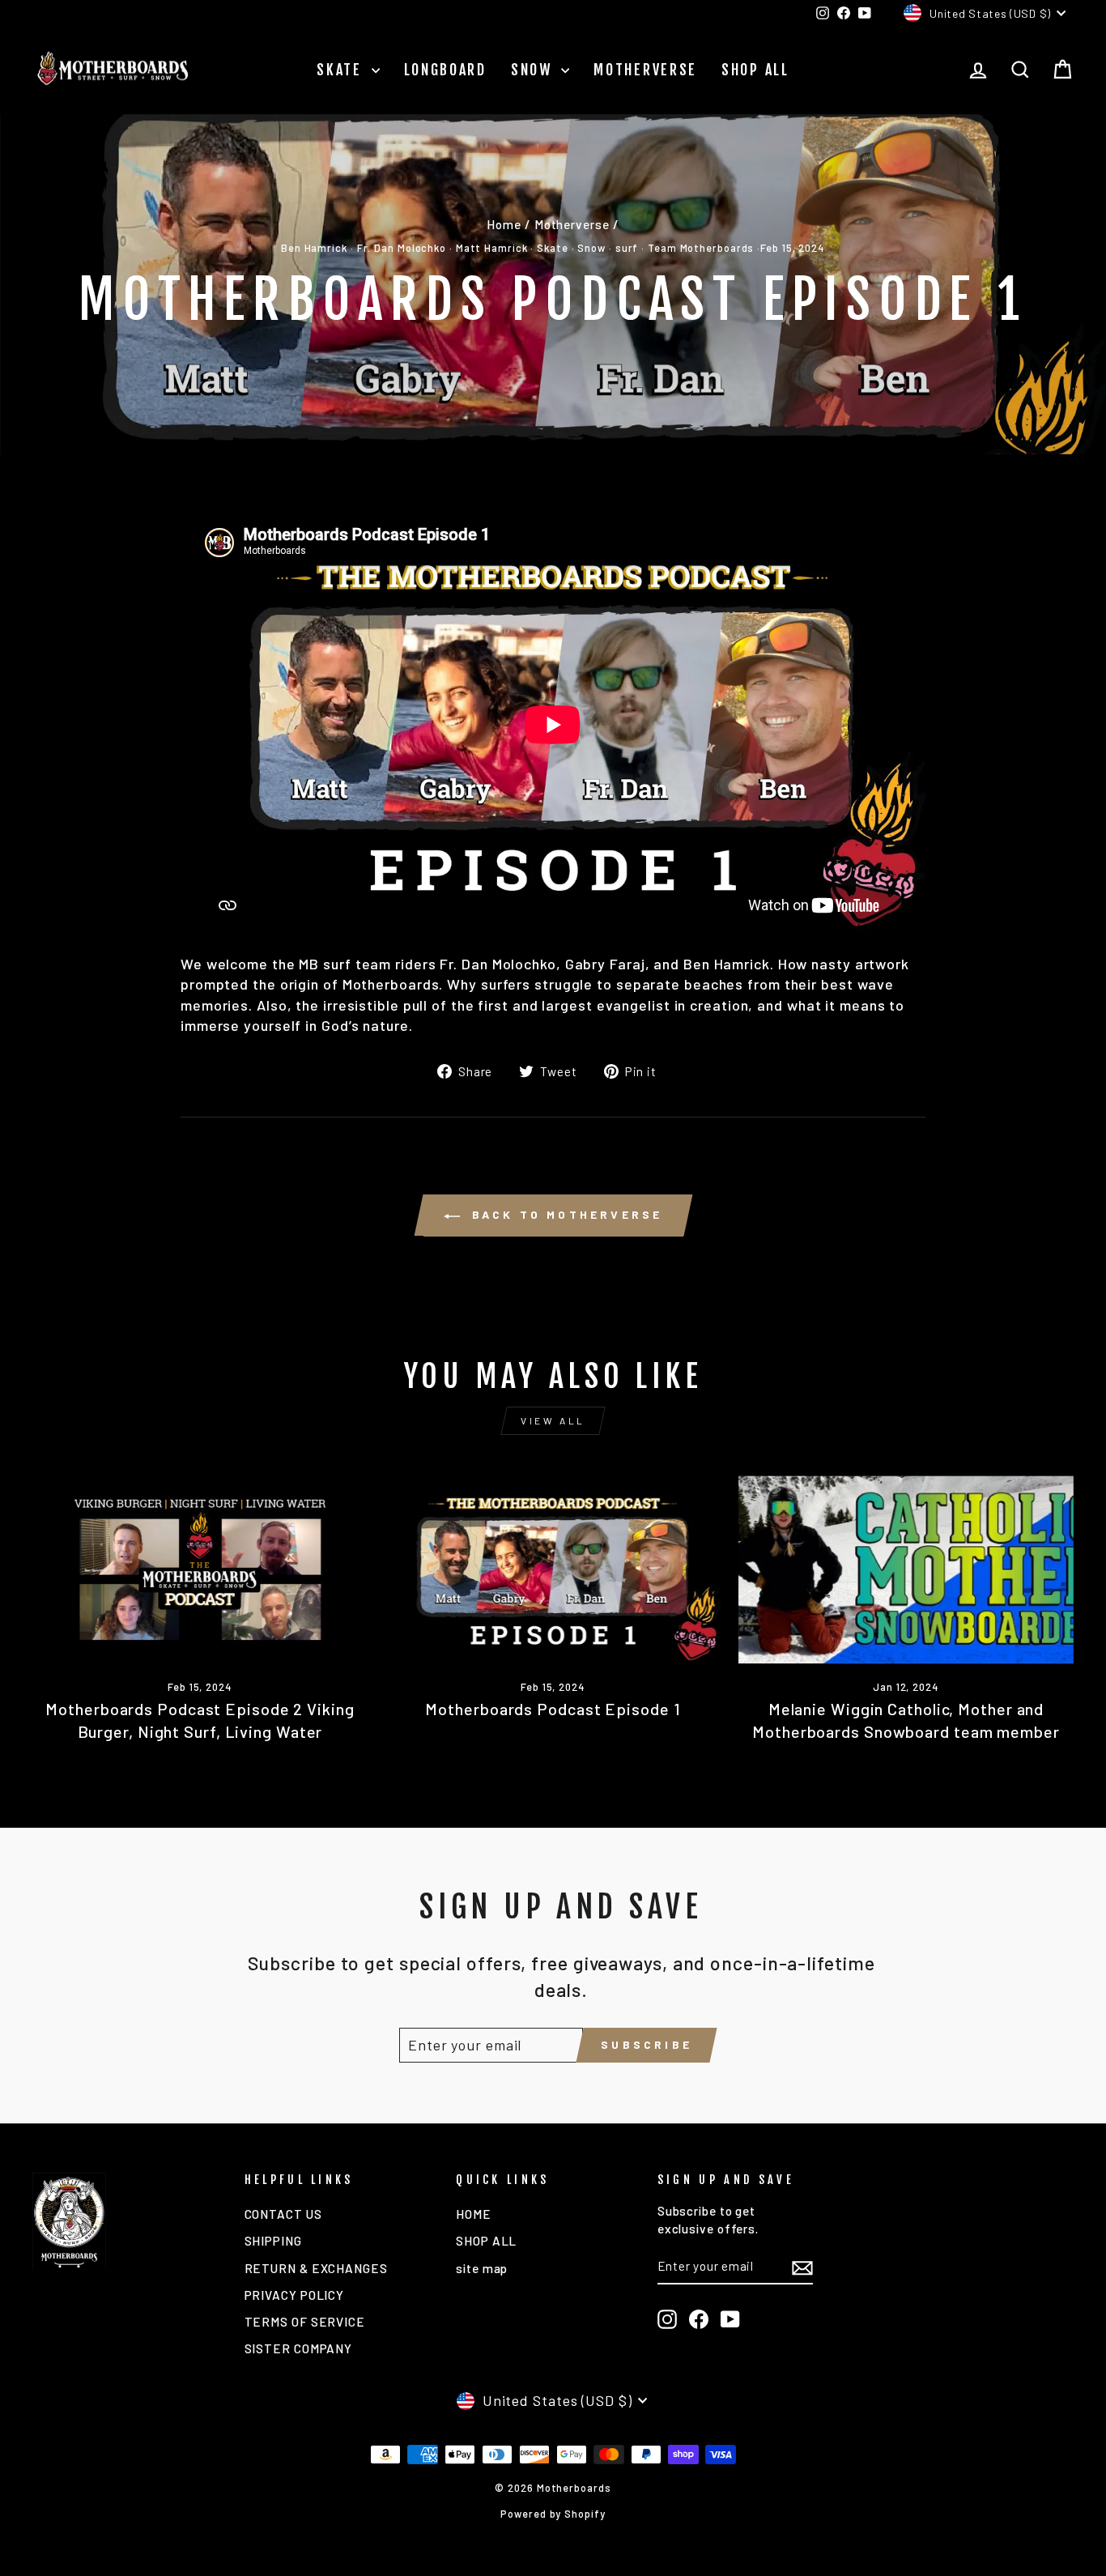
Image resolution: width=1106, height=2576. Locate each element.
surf (627, 248)
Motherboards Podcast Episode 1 (553, 1709)
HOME (474, 2214)
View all (553, 1420)
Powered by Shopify (553, 2514)
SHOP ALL (486, 2241)
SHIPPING (273, 2241)
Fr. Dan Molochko (402, 248)
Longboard (445, 70)
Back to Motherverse (565, 1214)
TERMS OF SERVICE (305, 2322)
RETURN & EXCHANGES (316, 2268)
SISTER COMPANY (299, 2348)
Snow (534, 70)
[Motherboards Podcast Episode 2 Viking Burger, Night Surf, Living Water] (200, 1570)
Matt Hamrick (492, 248)
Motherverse (645, 70)
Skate (342, 70)
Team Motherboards (701, 248)
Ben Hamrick (314, 248)
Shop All (755, 70)
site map (482, 2268)
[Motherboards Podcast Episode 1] (553, 1570)
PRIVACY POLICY (295, 2295)
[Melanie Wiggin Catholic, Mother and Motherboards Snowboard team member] (906, 1570)
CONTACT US (283, 2214)
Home (504, 224)
